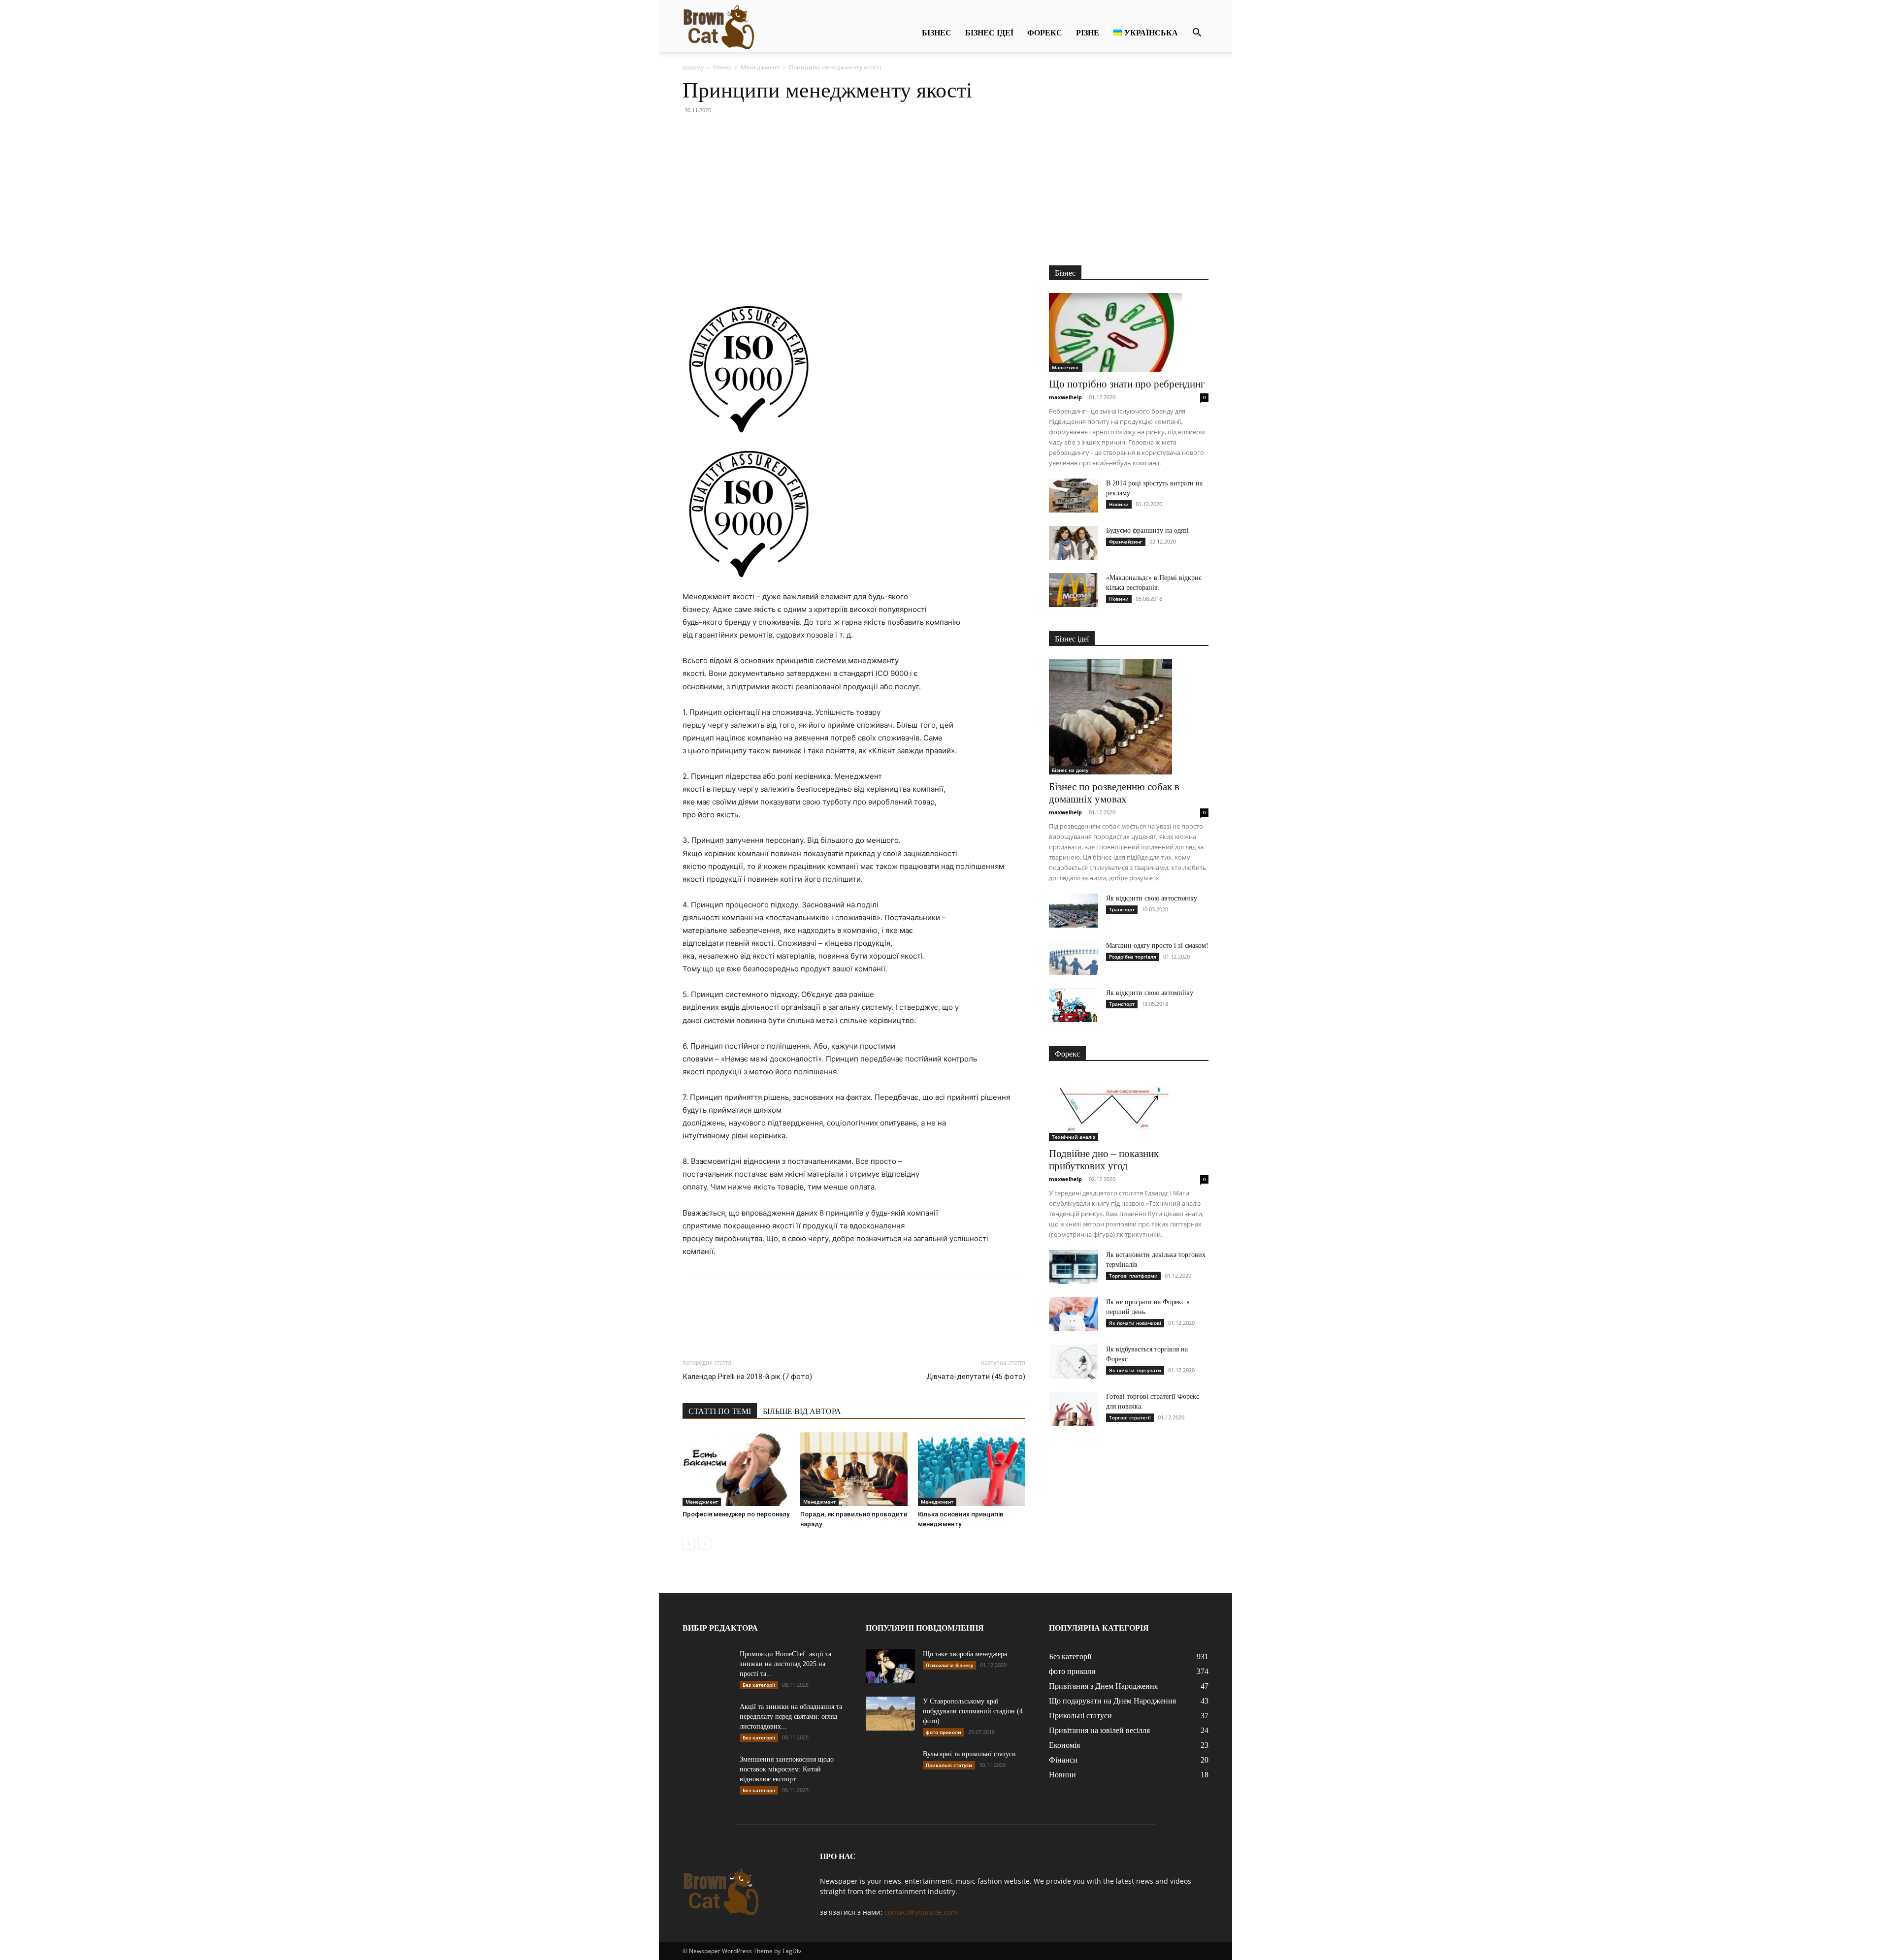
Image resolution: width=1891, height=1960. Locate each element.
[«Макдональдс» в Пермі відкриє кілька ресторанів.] (1074, 590)
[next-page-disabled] (704, 1544)
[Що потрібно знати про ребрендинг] (1129, 332)
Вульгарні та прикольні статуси (969, 1754)
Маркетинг (1066, 367)
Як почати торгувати (1135, 1370)
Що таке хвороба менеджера (965, 1654)
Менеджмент (760, 67)
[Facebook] (692, 275)
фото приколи (944, 1732)
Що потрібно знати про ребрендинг (1127, 384)
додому (693, 67)
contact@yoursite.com (921, 1912)
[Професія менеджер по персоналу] (736, 1469)
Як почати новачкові (1135, 1323)
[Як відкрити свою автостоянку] (1074, 911)
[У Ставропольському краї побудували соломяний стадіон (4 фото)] (890, 1714)
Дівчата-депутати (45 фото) (976, 1377)
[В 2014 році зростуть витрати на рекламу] (1074, 496)
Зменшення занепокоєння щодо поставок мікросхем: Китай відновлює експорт (787, 1769)
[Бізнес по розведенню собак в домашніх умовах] (1129, 717)
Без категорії (759, 1685)
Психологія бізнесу (949, 1665)
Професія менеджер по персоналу (736, 1514)
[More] (783, 275)
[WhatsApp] (760, 275)
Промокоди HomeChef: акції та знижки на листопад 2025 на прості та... (785, 1664)
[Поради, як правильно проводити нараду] (854, 1469)
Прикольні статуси (949, 1765)
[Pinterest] (738, 275)
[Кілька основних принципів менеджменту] (972, 1469)
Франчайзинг (1126, 542)
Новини (1119, 504)
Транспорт (1122, 909)
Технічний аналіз (1074, 1137)
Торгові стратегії (1130, 1417)
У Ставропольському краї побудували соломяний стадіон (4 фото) (973, 1711)
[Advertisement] (945, 192)
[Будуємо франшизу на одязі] (1074, 543)
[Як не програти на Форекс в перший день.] (1074, 1314)
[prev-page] (689, 1544)
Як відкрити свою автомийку (1150, 993)
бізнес (937, 33)
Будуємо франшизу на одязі (1147, 530)
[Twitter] (715, 275)
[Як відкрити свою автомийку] (1074, 1005)
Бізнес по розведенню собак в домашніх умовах (1114, 793)
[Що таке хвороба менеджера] (890, 1666)
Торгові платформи (1133, 1276)
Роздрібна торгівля (1133, 957)
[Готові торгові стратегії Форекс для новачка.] (1074, 1409)
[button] (1197, 34)
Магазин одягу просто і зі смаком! (1157, 946)
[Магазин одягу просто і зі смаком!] (1074, 958)
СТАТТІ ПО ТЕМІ (720, 1411)
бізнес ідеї (989, 33)
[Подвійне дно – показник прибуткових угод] (1129, 1108)
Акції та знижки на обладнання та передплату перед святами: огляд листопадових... (791, 1717)
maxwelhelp (1065, 397)
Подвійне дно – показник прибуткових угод (1104, 1160)
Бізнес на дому (1070, 770)
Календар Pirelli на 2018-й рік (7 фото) (747, 1377)
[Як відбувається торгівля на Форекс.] (1074, 1362)
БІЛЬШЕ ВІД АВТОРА (802, 1411)
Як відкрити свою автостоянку (1152, 898)
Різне (1088, 33)
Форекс (1045, 33)
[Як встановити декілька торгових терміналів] (1074, 1267)
